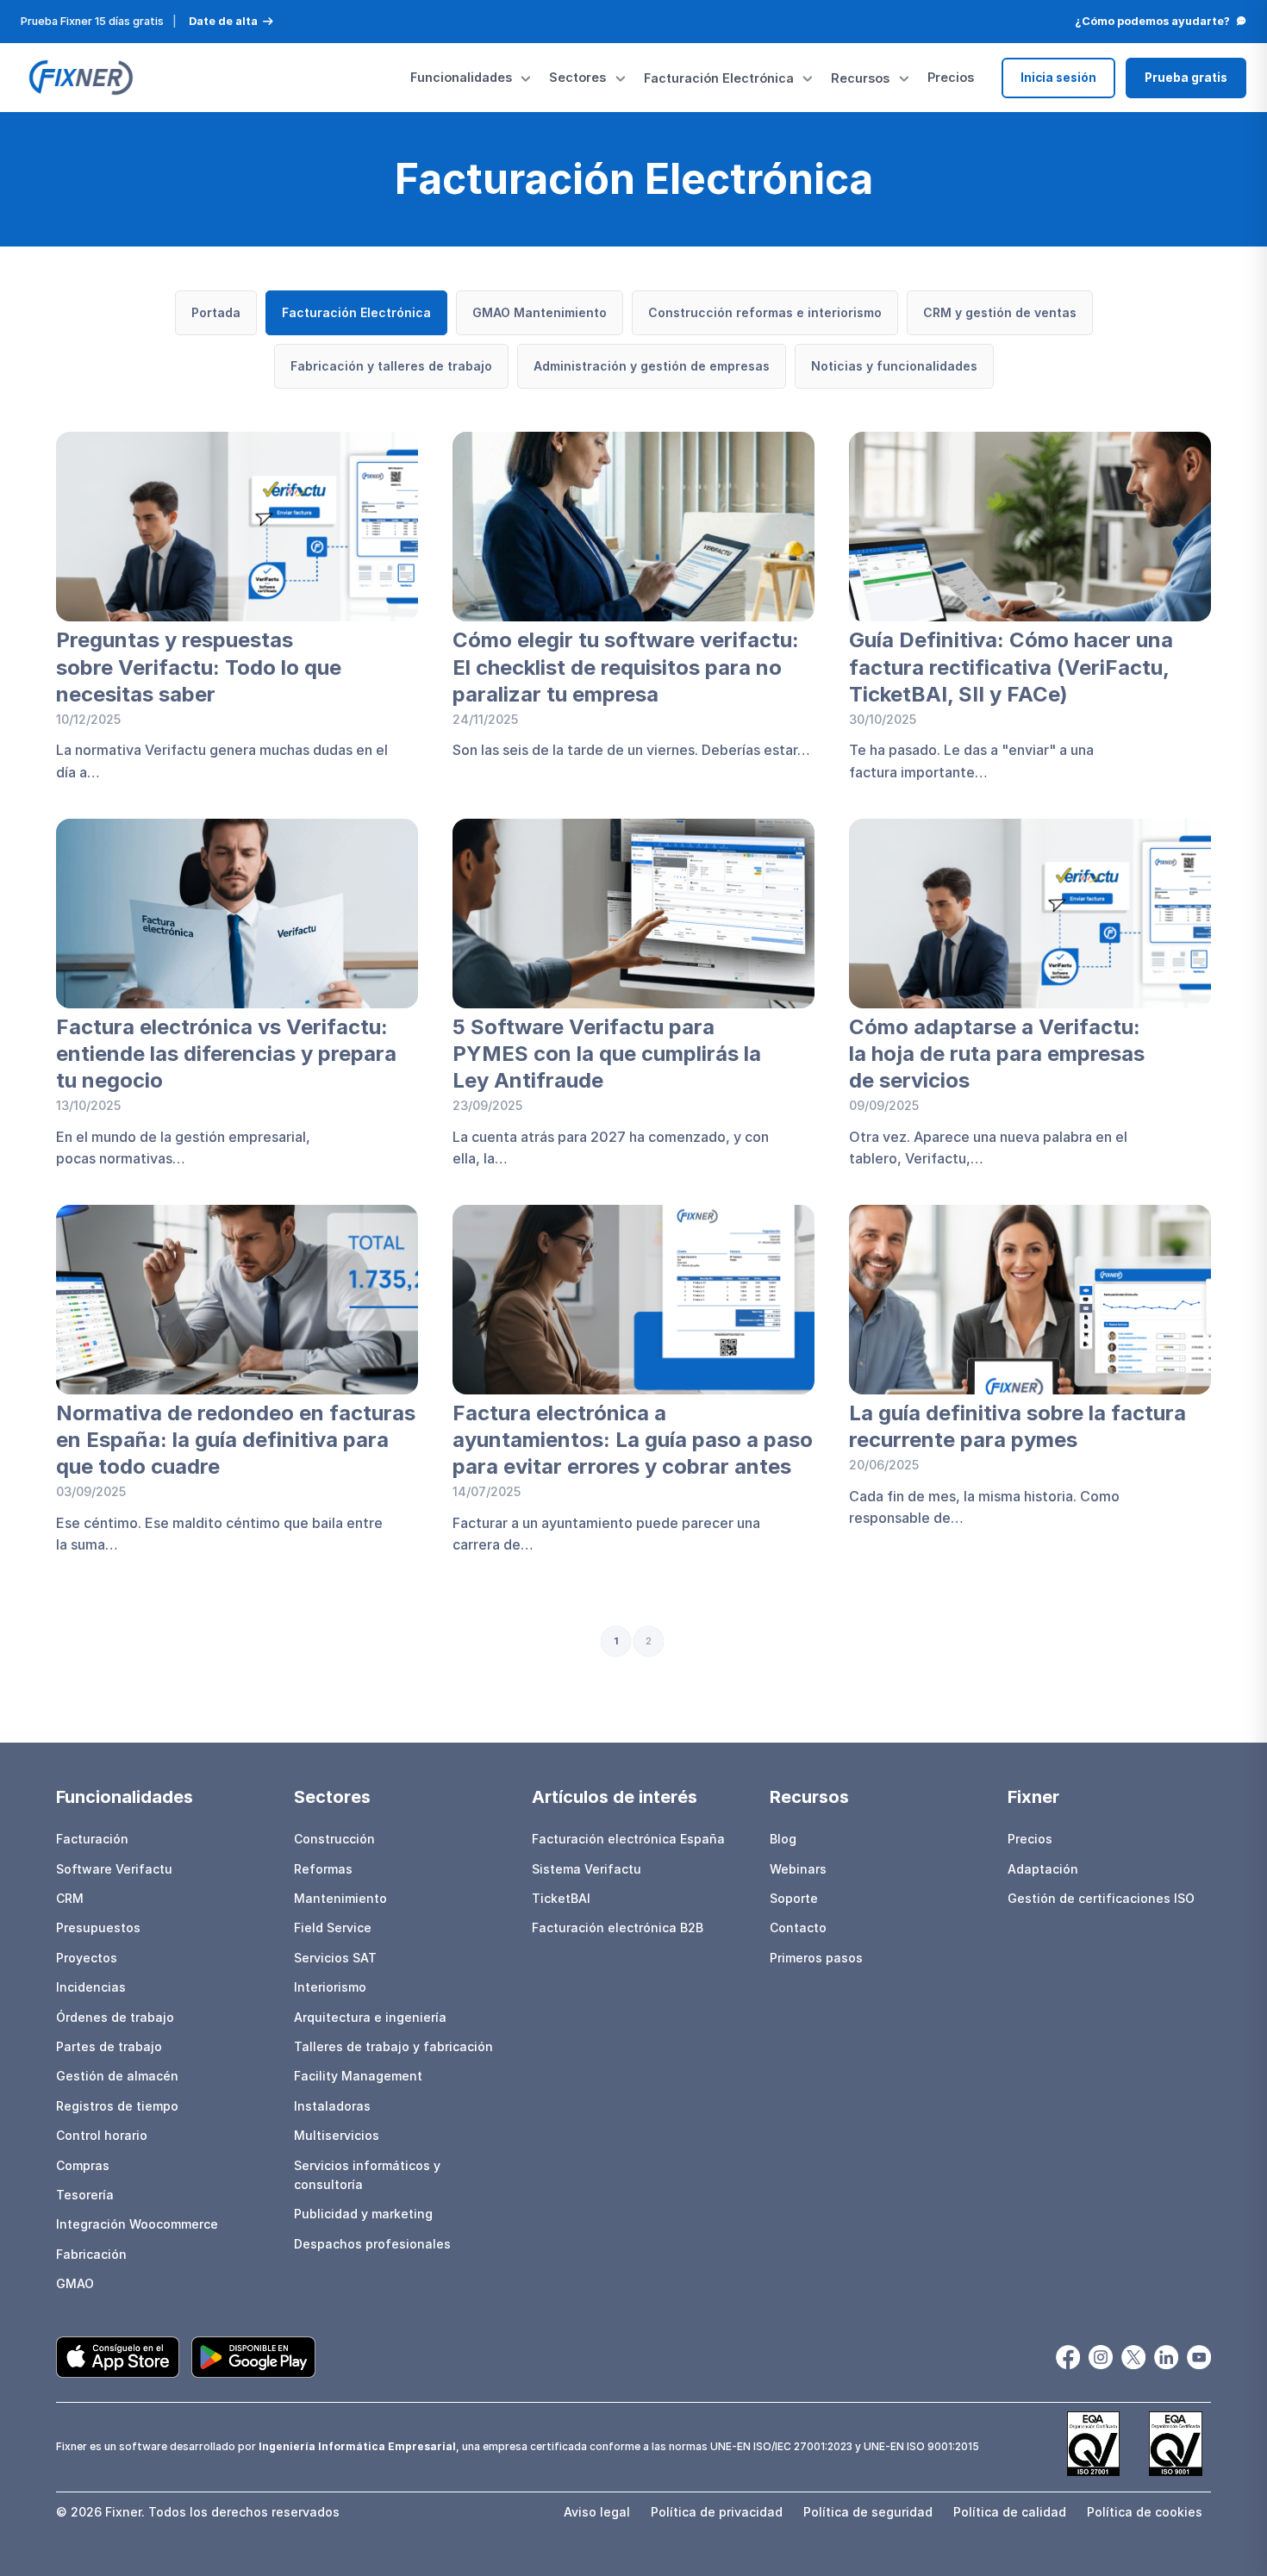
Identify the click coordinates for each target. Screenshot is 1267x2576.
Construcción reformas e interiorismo (765, 312)
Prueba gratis (1186, 78)
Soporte (794, 1898)
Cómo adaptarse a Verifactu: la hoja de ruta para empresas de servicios (997, 1054)
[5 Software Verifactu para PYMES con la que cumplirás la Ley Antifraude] (633, 914)
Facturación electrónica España (628, 1839)
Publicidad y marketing (363, 2214)
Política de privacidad (717, 2512)
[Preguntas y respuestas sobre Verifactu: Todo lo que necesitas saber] (237, 527)
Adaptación (1043, 1869)
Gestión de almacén (117, 2076)
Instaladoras (332, 2106)
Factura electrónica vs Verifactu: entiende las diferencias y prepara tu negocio (226, 1054)
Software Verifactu (114, 1869)
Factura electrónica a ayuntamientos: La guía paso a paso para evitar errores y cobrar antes (633, 1440)
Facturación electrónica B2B (618, 1927)
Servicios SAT (335, 1958)
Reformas (323, 1869)
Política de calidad (1010, 2512)
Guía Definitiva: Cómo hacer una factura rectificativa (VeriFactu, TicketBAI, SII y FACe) (1011, 667)
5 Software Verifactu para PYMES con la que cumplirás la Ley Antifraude (607, 1054)
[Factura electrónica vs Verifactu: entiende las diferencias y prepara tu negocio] (237, 914)
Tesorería (85, 2195)
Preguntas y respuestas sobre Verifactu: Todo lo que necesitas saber (199, 667)
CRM (70, 1898)
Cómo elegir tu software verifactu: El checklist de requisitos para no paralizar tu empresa (626, 667)
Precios (951, 77)
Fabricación (91, 2254)
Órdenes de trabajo (115, 2017)
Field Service (333, 1927)
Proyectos (87, 1958)
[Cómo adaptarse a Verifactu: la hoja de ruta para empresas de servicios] (1030, 914)
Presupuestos (98, 1927)
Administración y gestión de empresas (652, 366)
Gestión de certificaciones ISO (1101, 1898)
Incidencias (91, 1987)
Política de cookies (1145, 2512)
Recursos (860, 78)
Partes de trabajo (109, 2046)
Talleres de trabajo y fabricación (393, 2046)
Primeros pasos (816, 1958)
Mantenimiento (340, 1898)
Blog (783, 1839)
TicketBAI (561, 1898)
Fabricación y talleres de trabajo (391, 366)
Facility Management (358, 2076)
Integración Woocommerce (137, 2224)
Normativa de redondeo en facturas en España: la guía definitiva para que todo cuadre (236, 1440)
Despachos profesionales (372, 2244)
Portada (216, 312)
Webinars (798, 1869)
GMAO (75, 2283)
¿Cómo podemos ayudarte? (1152, 21)
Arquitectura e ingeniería (370, 2017)
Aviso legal (597, 2512)
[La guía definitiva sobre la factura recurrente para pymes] (1030, 1300)
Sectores (577, 77)
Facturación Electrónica (719, 78)
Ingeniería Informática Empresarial (357, 2446)
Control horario (102, 2135)
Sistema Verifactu (587, 1869)
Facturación (92, 1839)
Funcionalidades (461, 77)
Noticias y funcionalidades (894, 366)
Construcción (334, 1839)
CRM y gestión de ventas (1000, 312)
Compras (83, 2165)
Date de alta (223, 21)
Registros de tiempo (117, 2106)
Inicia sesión (1058, 78)
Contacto (798, 1927)
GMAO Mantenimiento (540, 312)
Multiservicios (337, 2135)
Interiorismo (330, 1987)
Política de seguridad (868, 2512)
